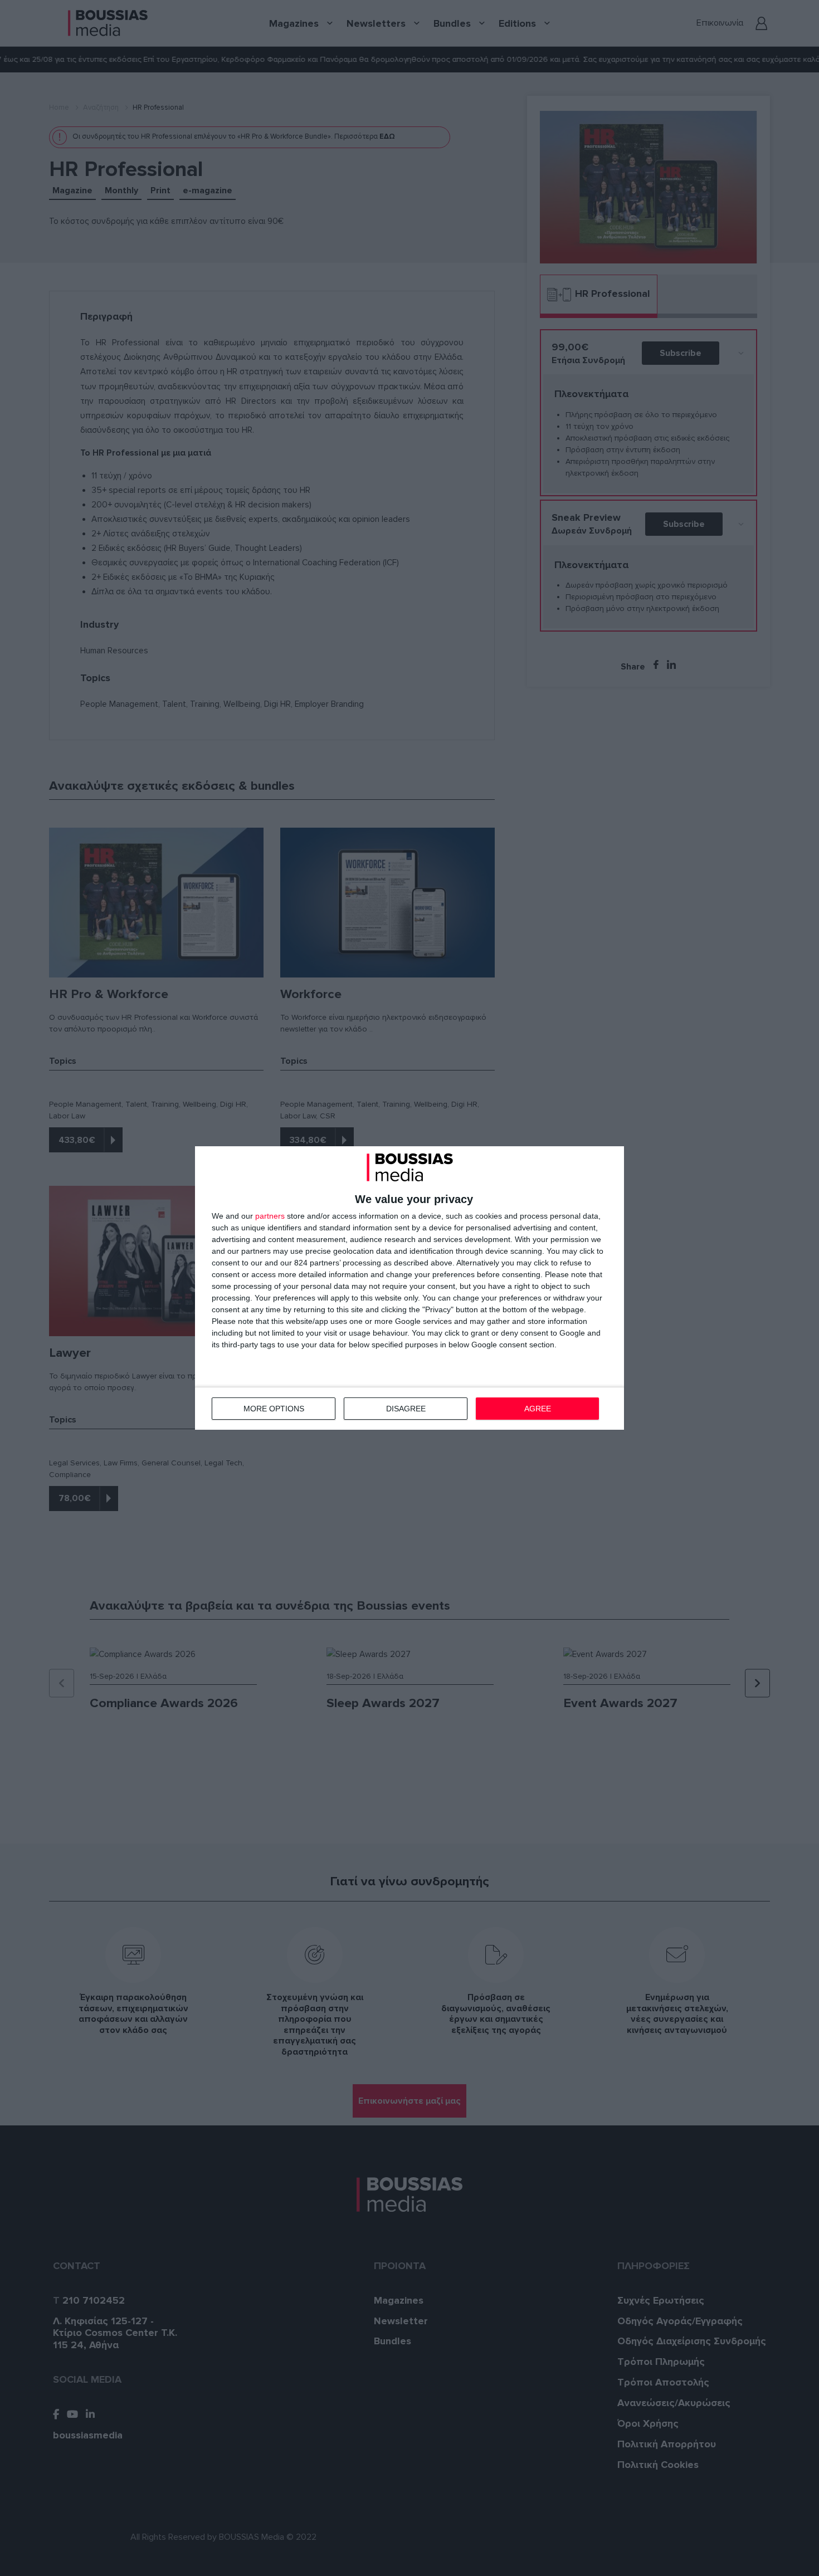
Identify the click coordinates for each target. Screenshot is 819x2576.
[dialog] (409, 1288)
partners (270, 1216)
